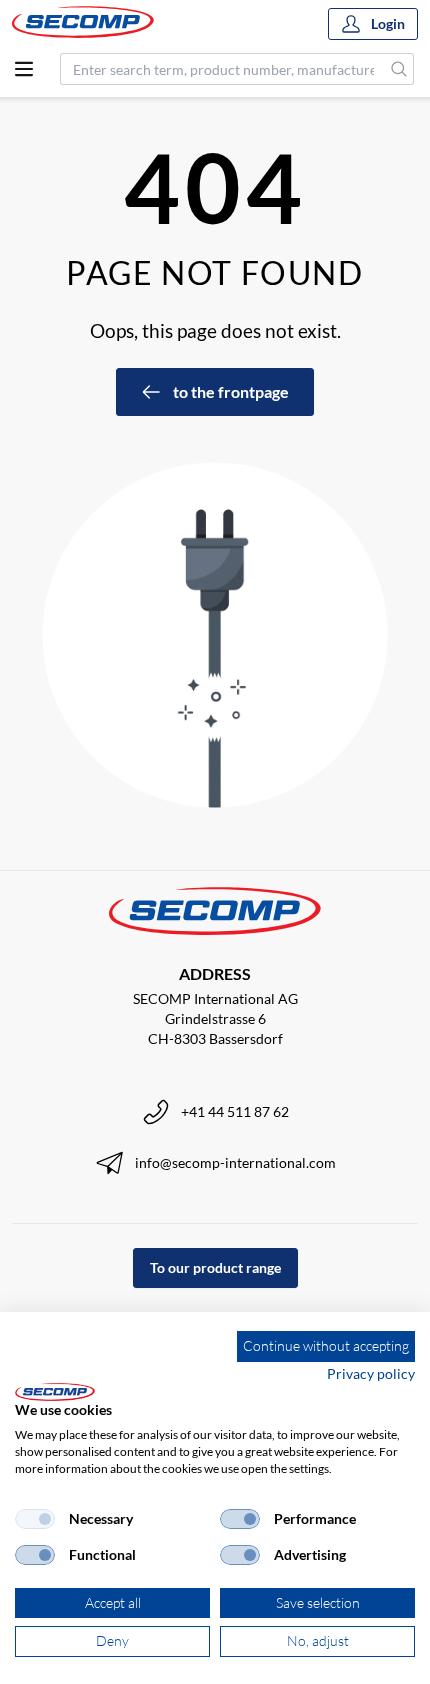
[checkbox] (35, 1519)
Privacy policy (371, 1373)
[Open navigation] (24, 69)
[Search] (399, 69)
